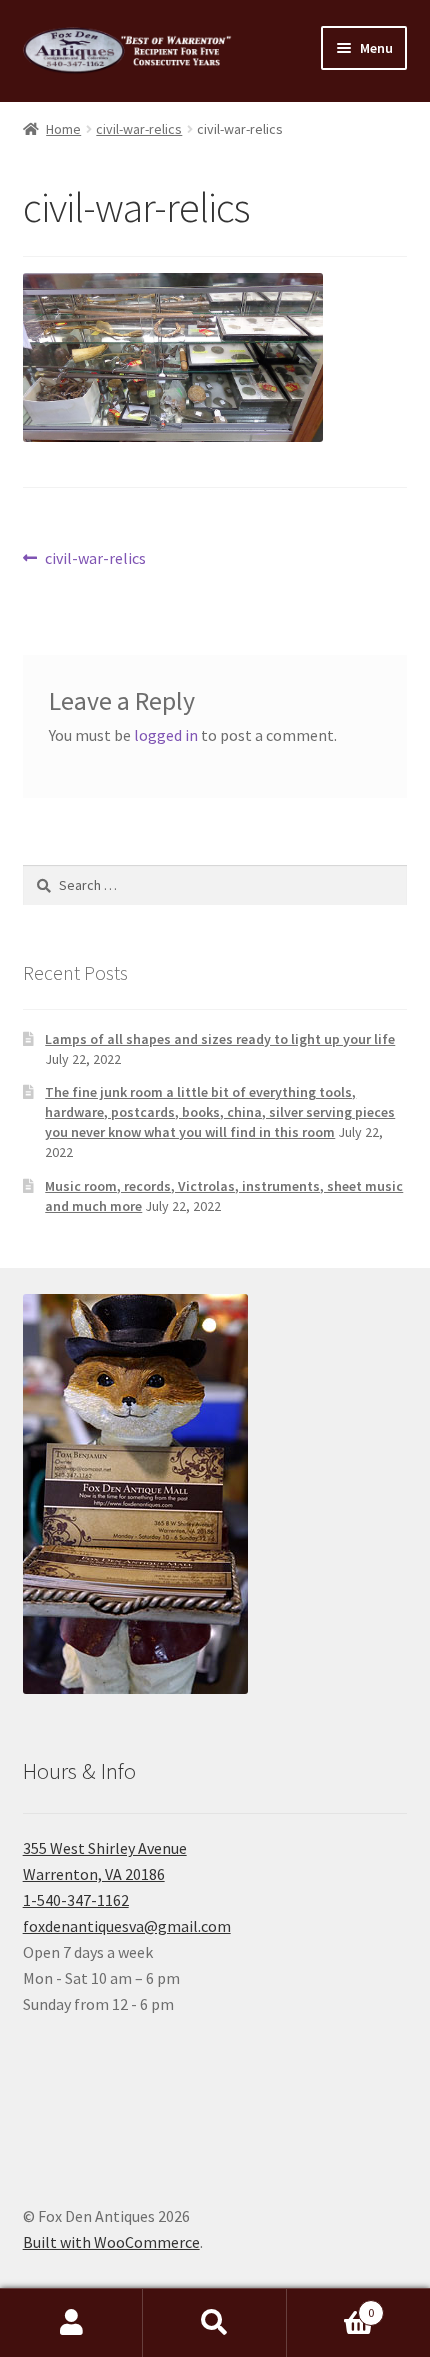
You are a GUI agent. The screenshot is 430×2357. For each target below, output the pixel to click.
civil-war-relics (139, 129)
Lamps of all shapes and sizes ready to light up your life (220, 1039)
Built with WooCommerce (111, 2242)
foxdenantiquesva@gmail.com (127, 1926)
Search (214, 2323)
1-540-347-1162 (76, 1900)
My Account (71, 2323)
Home (63, 129)
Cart (331, 2305)
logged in (166, 735)
